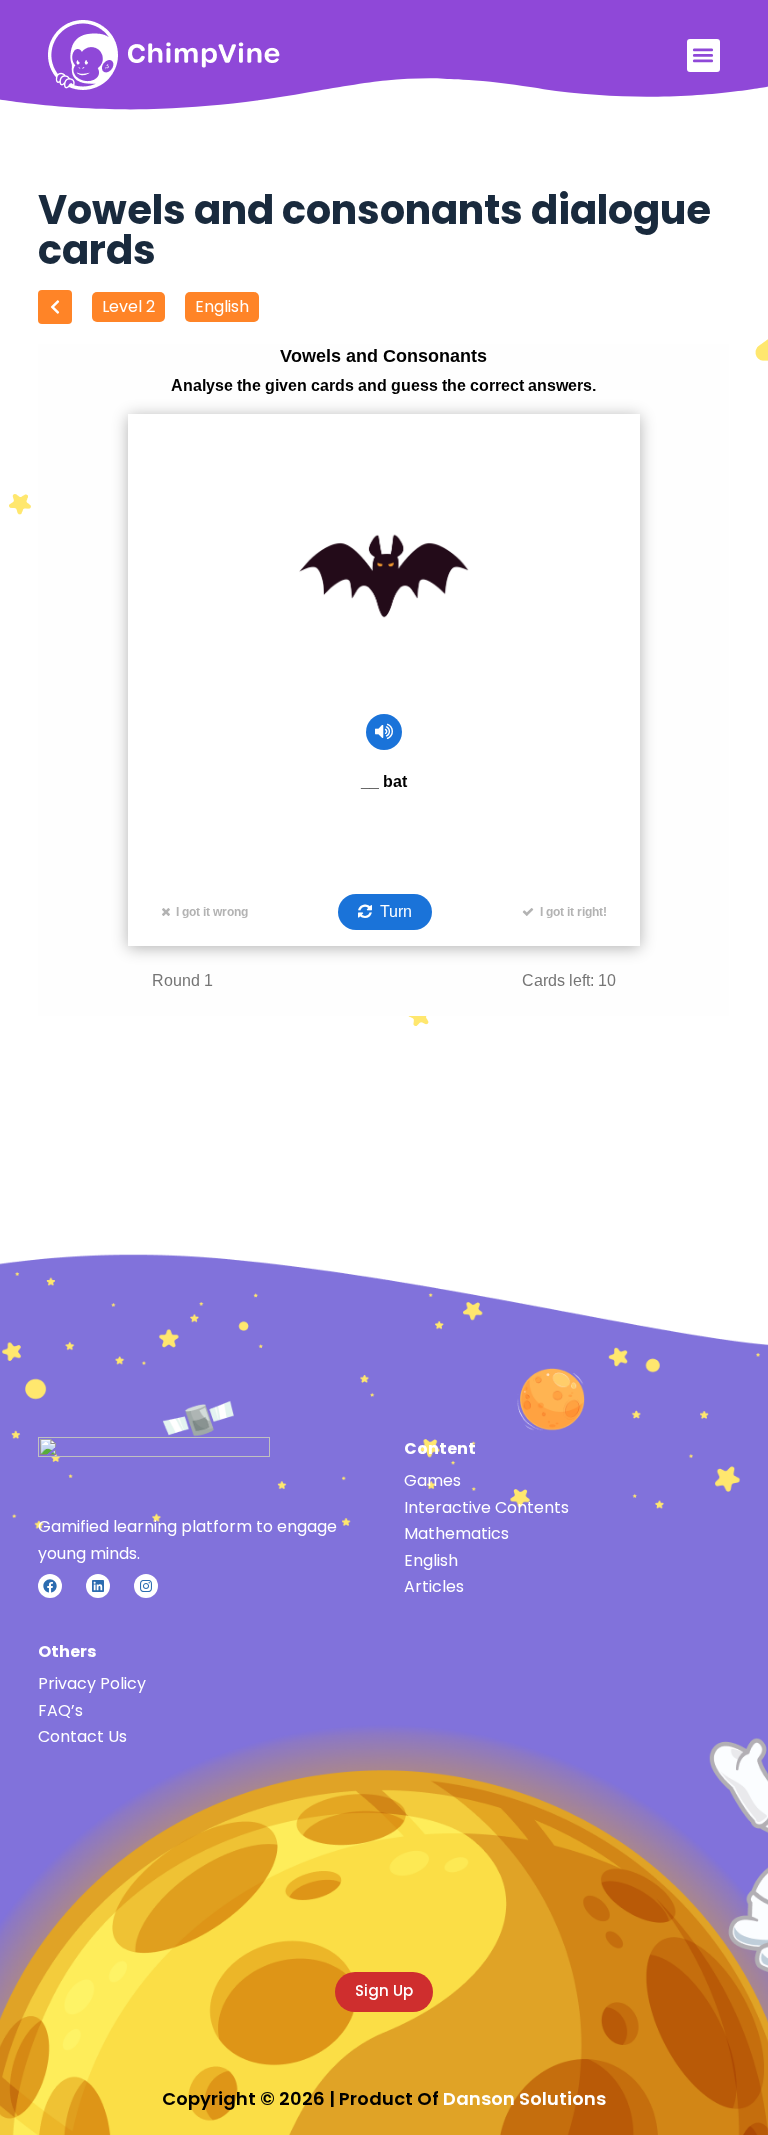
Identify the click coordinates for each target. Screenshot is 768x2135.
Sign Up (384, 1990)
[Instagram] (146, 1586)
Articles (434, 1586)
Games (432, 1480)
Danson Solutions (524, 2098)
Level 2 (128, 306)
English (222, 306)
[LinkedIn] (98, 1586)
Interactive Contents (486, 1507)
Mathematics (456, 1533)
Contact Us (82, 1736)
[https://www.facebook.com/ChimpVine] (50, 1586)
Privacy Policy (92, 1683)
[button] (703, 55)
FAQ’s (60, 1710)
